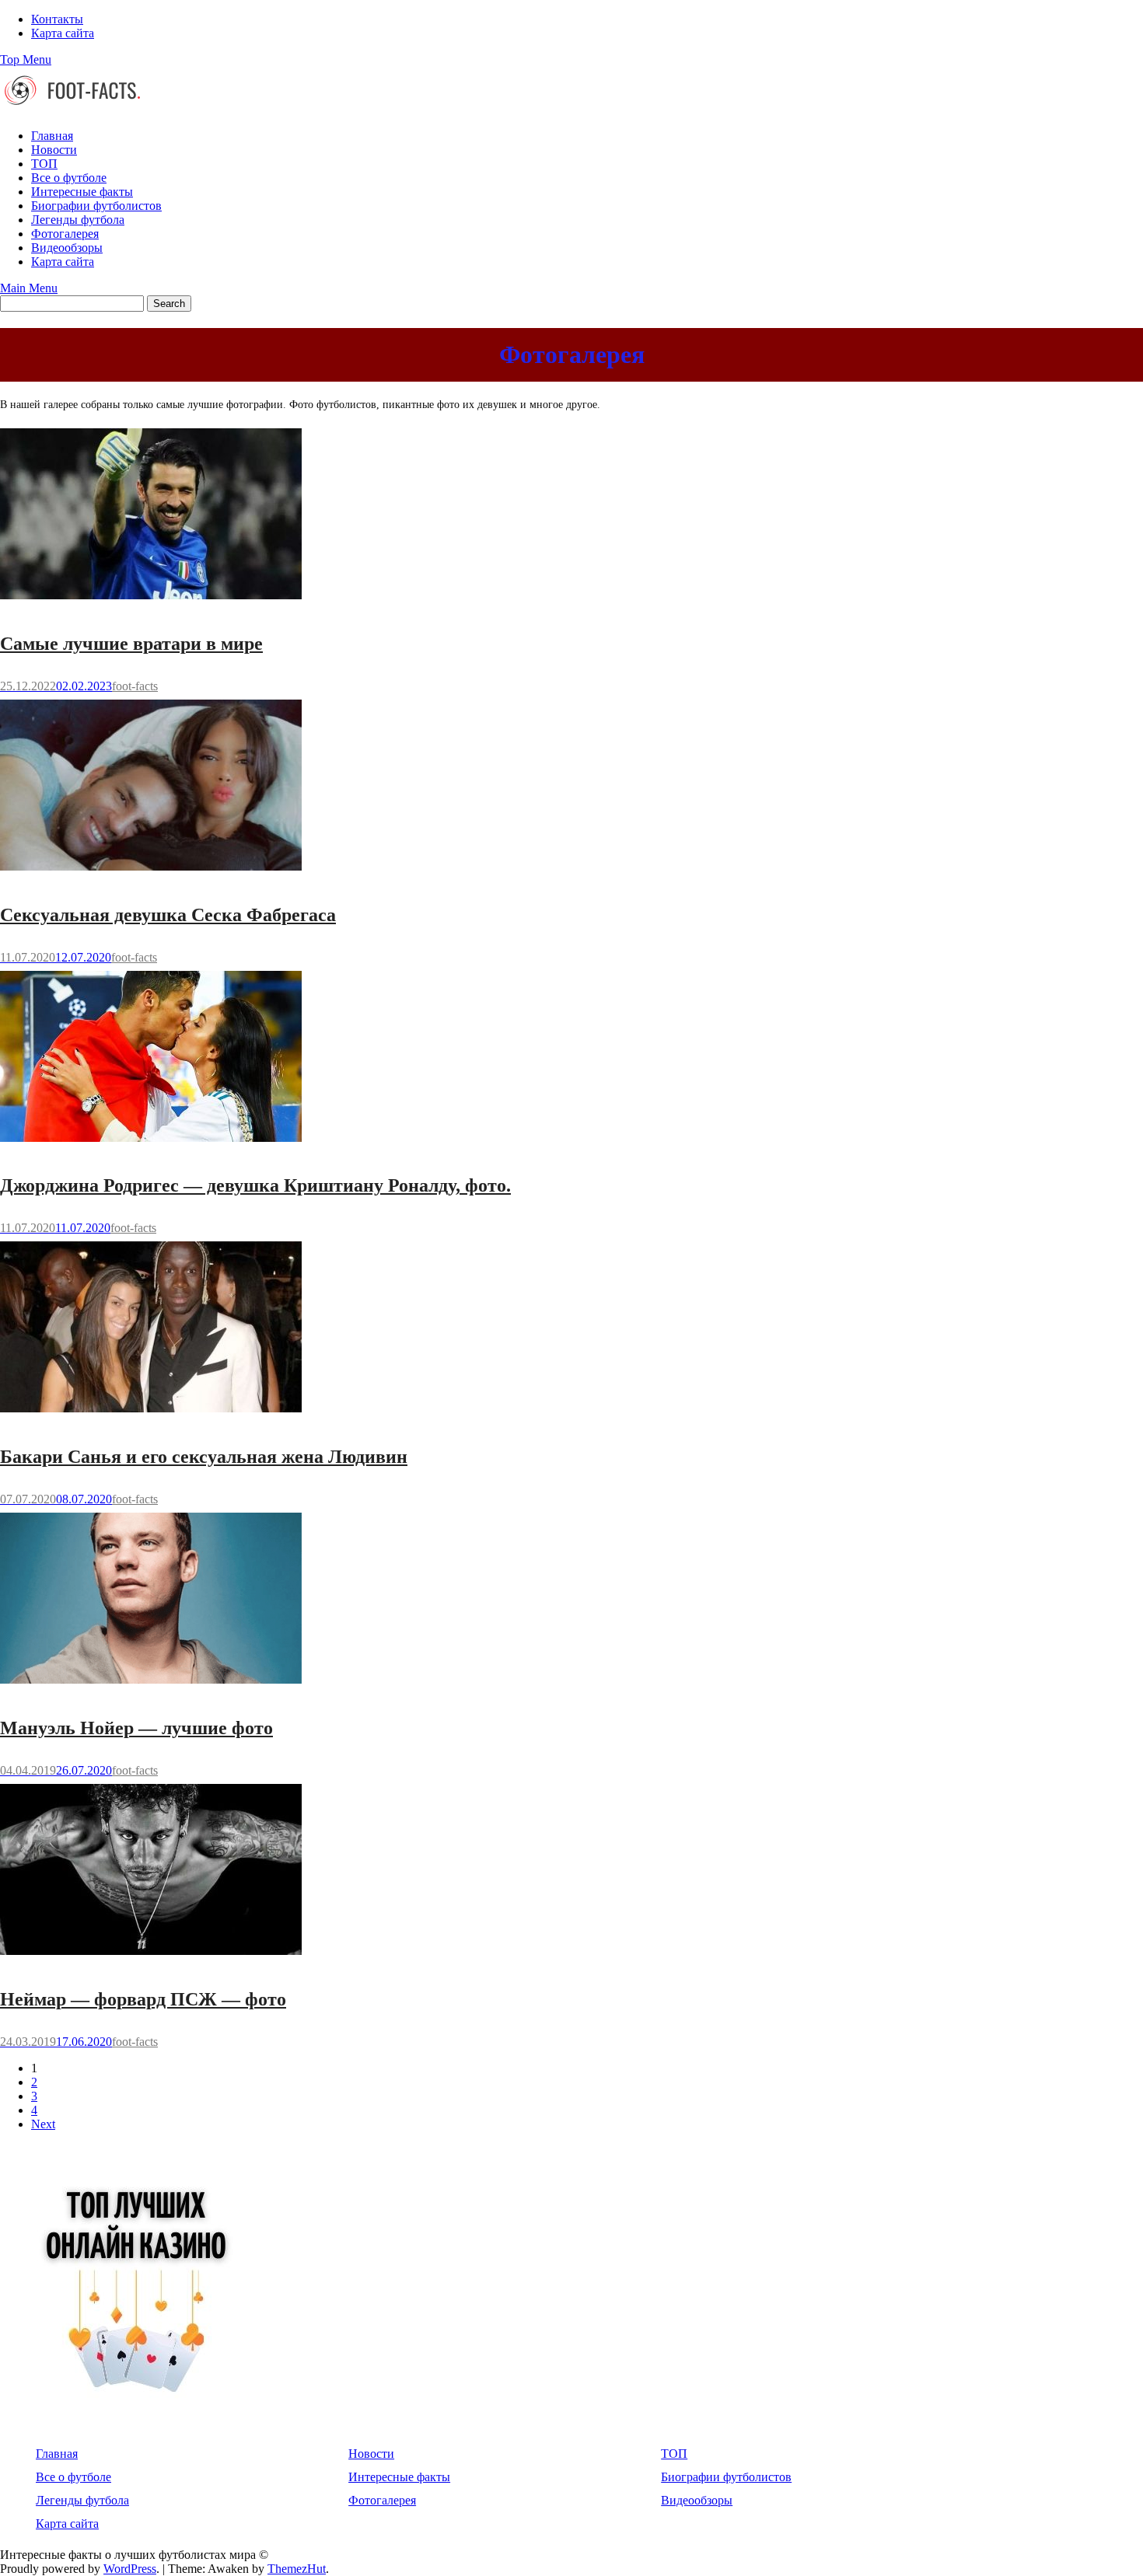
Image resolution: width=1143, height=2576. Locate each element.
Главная (52, 136)
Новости (54, 150)
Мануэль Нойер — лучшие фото (136, 1728)
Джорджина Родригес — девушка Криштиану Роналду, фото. (255, 1185)
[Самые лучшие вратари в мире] (151, 601)
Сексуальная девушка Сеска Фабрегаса (168, 915)
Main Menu (29, 288)
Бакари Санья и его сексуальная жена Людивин (204, 1457)
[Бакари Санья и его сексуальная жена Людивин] (151, 1414)
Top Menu (26, 59)
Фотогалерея (65, 234)
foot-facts (135, 686)
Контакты (57, 19)
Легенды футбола (78, 220)
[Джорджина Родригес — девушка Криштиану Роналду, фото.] (151, 1144)
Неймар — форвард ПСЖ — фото (143, 1999)
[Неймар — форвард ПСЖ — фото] (151, 1957)
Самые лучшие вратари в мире (131, 644)
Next (43, 2124)
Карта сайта (63, 33)
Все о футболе (69, 178)
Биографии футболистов (96, 206)
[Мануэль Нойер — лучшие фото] (151, 1686)
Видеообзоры (67, 248)
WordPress (130, 2569)
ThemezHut (297, 2569)
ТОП (44, 164)
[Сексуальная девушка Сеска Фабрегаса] (151, 873)
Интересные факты (82, 192)
